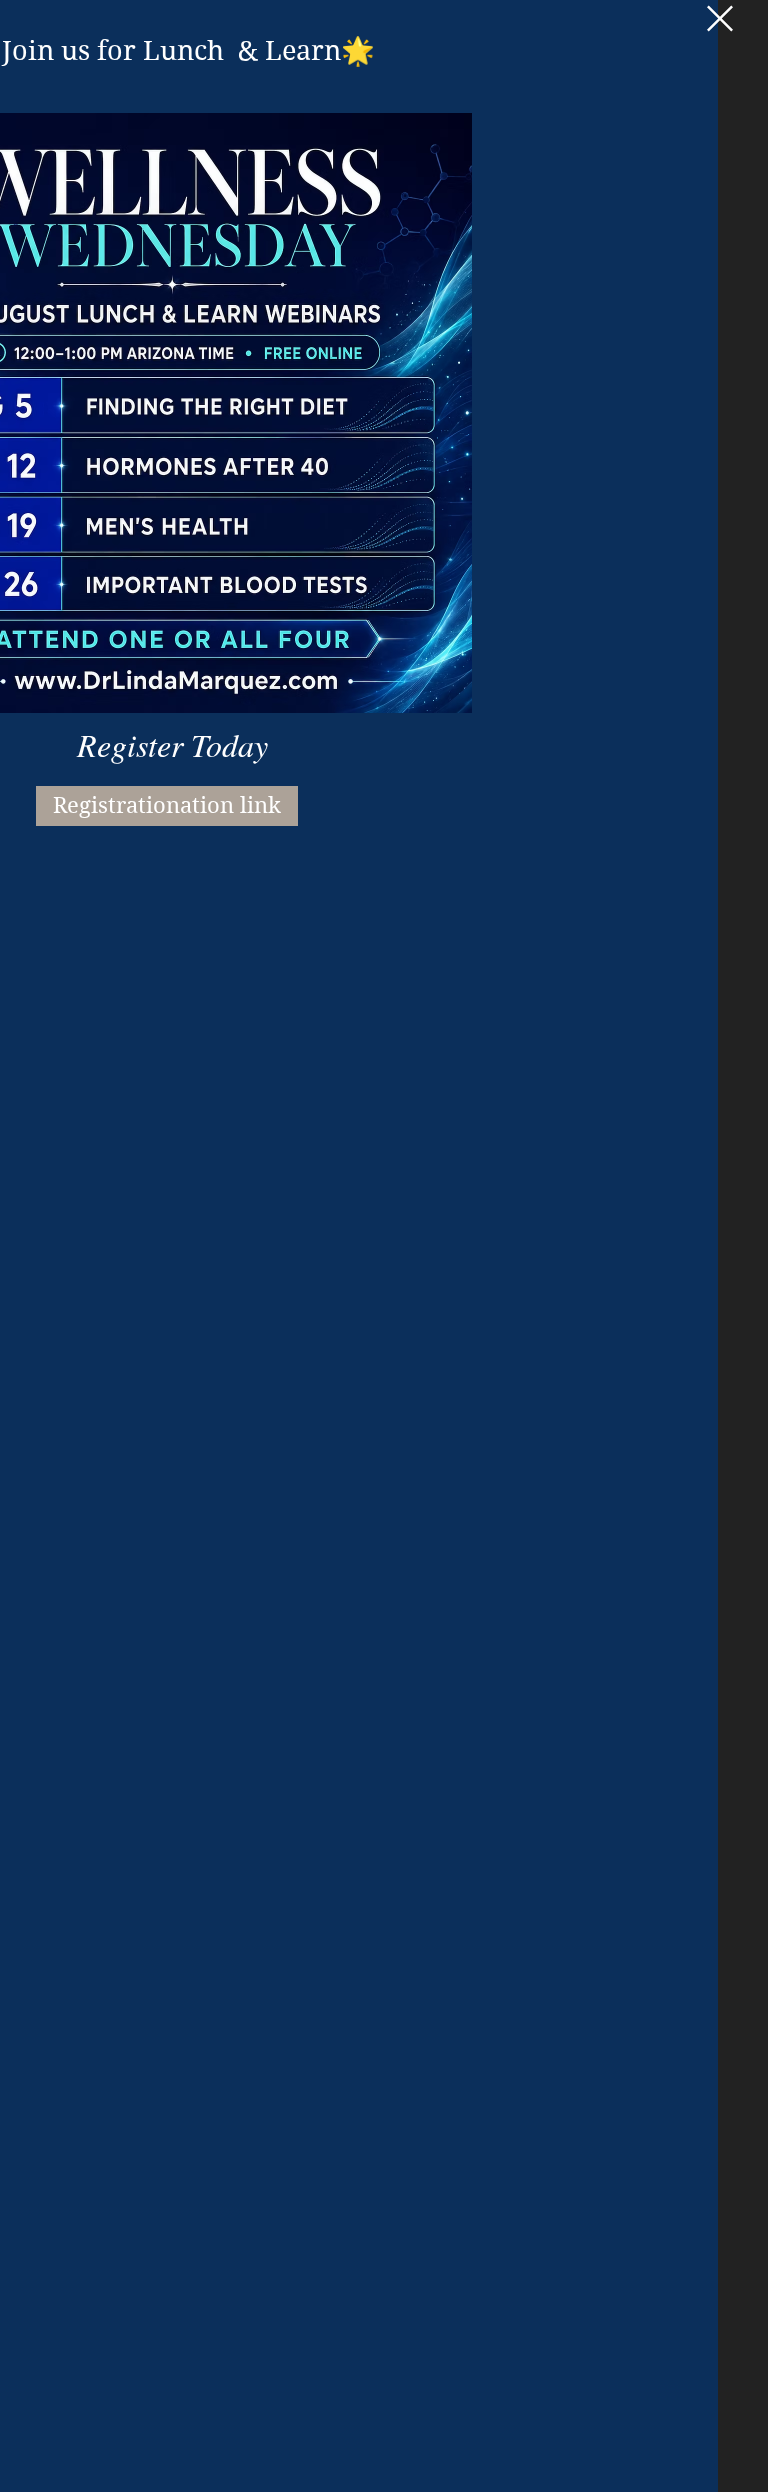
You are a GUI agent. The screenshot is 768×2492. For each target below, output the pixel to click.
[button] (720, 18)
